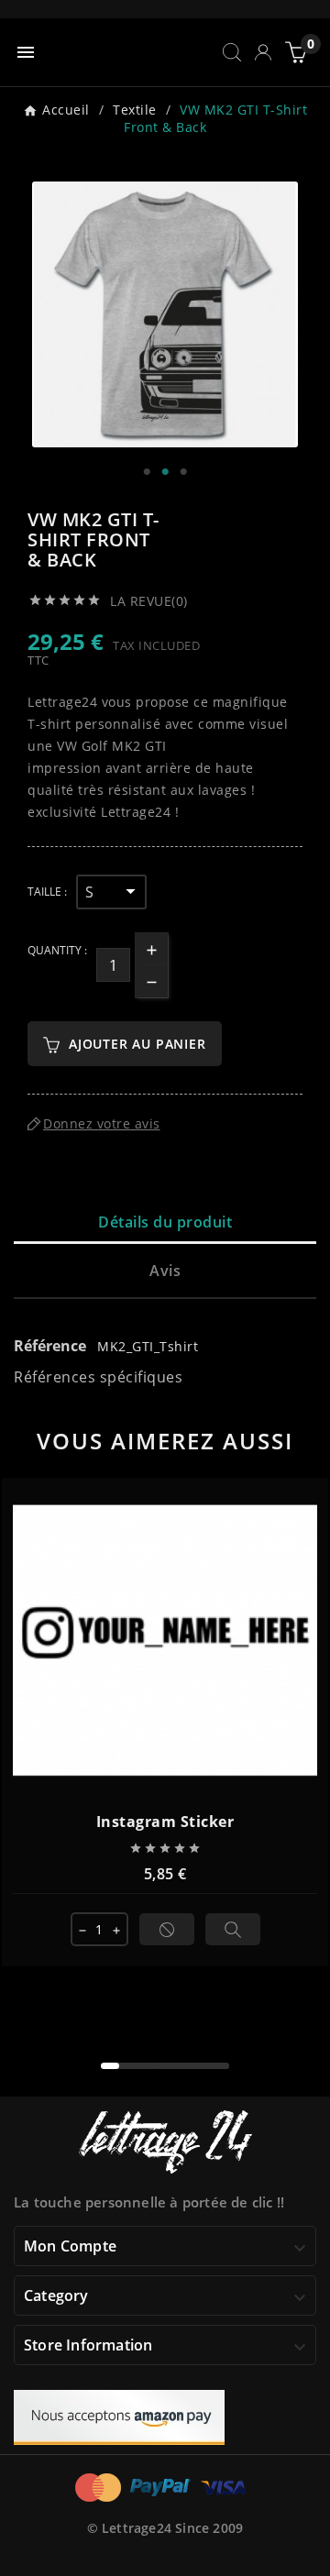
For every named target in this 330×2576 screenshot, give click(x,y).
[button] (110, 2066)
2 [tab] (165, 472)
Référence (52, 1346)
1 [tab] (147, 472)
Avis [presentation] (165, 1271)
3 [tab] (183, 472)
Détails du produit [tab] (165, 1222)
